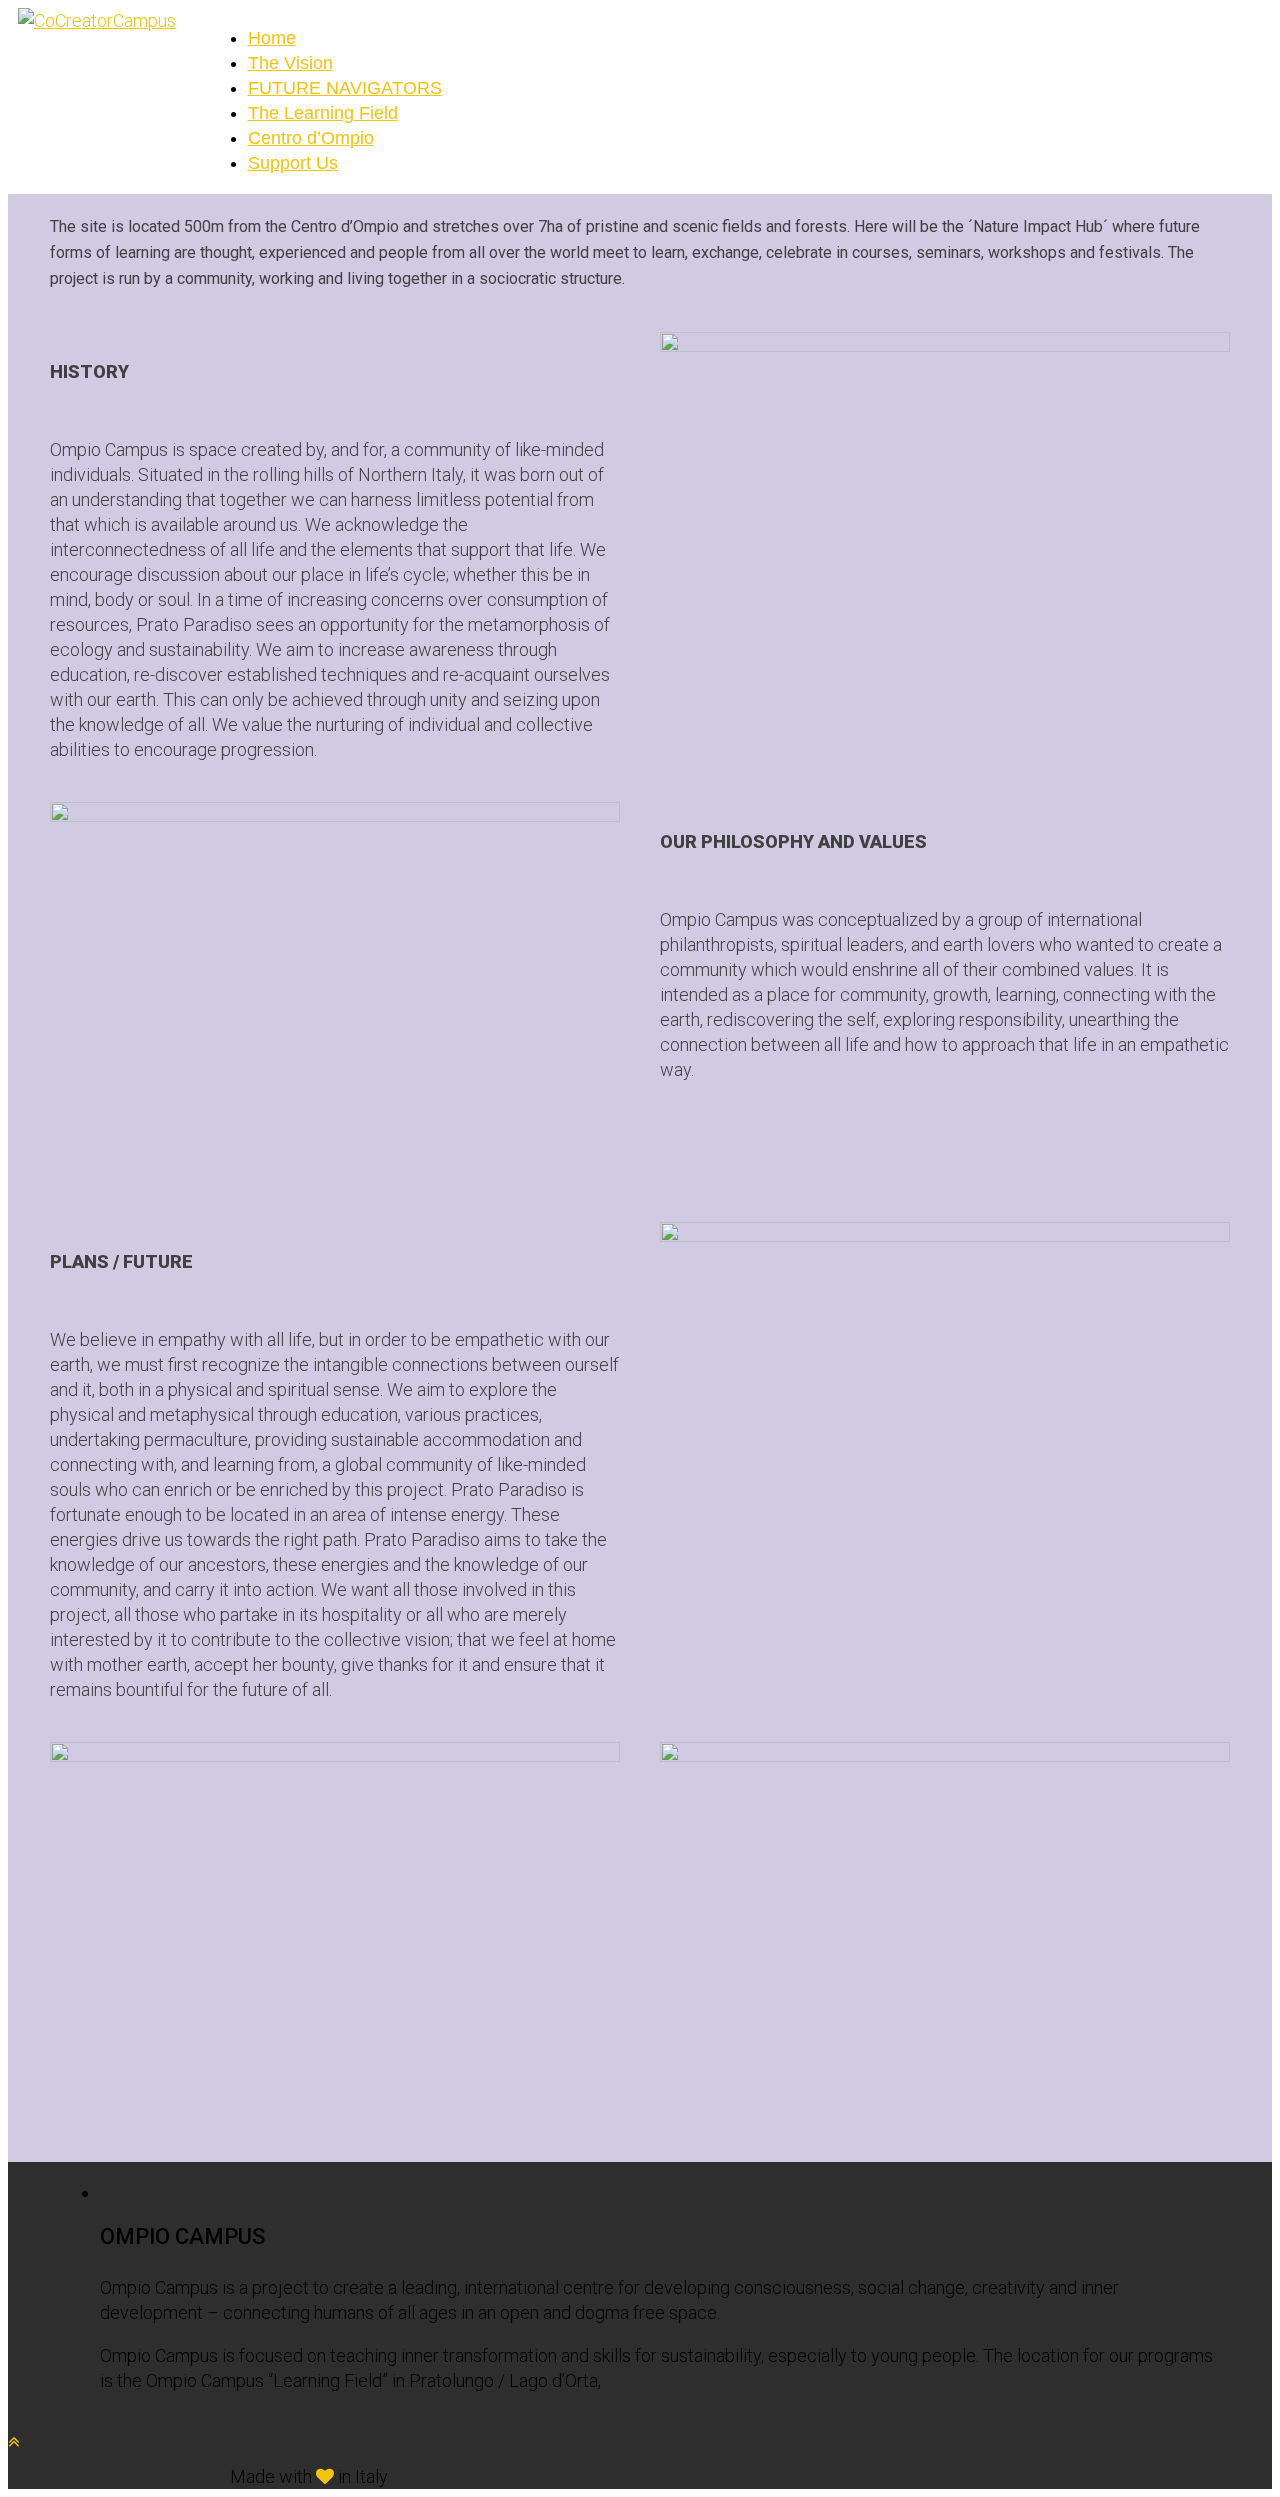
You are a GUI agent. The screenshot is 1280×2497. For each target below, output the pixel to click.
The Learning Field (323, 113)
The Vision (290, 63)
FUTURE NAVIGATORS (345, 88)
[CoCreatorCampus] (97, 20)
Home (272, 38)
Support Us (293, 163)
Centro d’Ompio (311, 138)
